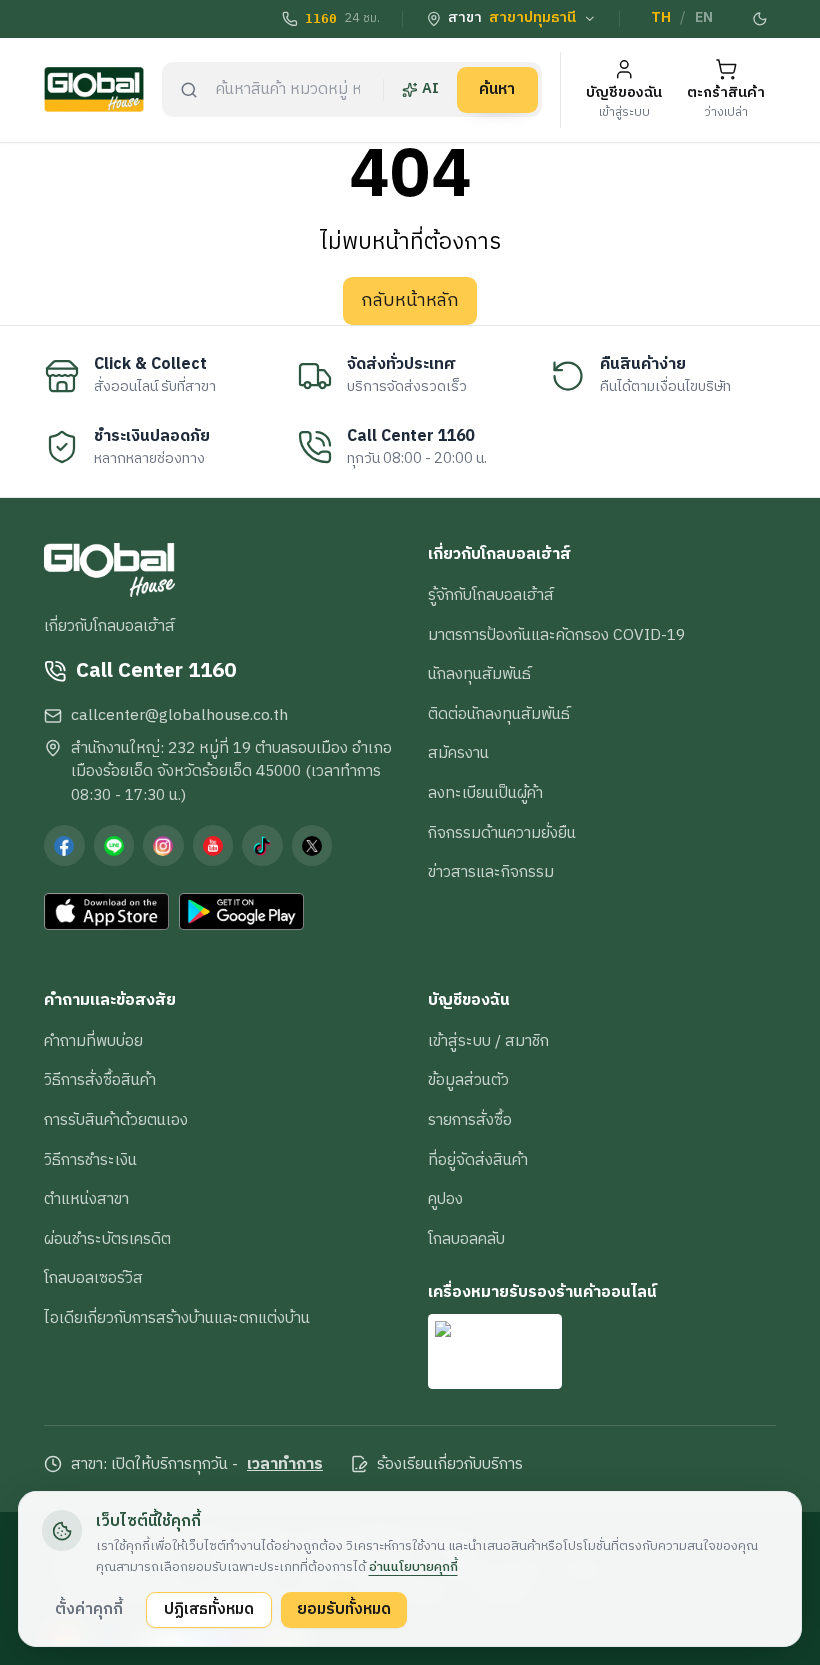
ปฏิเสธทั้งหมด (209, 1609)
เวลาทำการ (285, 1465)
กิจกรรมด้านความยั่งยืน (502, 833)
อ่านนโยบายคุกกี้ (413, 1567)
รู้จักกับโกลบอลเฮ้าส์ (491, 595)
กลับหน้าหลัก (410, 301)
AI (430, 89)
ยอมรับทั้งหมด (344, 1609)
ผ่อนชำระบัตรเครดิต (107, 1239)
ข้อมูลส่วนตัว (468, 1080)
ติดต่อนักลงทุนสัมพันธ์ (499, 714)
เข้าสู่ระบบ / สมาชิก (488, 1041)
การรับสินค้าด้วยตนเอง (116, 1120)
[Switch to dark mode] (761, 19)
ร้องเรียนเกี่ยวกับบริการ (450, 1465)
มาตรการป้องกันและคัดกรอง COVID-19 (556, 635)
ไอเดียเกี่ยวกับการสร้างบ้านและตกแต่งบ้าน (177, 1318)
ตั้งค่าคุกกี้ (89, 1609)
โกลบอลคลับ (466, 1239)
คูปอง (445, 1199)
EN (704, 18)
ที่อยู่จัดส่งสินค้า (478, 1160)
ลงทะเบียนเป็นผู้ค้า (485, 793)
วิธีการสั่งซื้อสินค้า (100, 1080)
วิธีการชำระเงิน (90, 1160)
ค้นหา (497, 89)
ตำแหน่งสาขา (86, 1199)
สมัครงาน (458, 753)
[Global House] (94, 89)
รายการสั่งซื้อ (470, 1120)
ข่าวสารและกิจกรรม (491, 872)
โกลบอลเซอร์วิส (93, 1278)
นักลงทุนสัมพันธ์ (479, 674)
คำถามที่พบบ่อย (93, 1041)
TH (661, 18)
